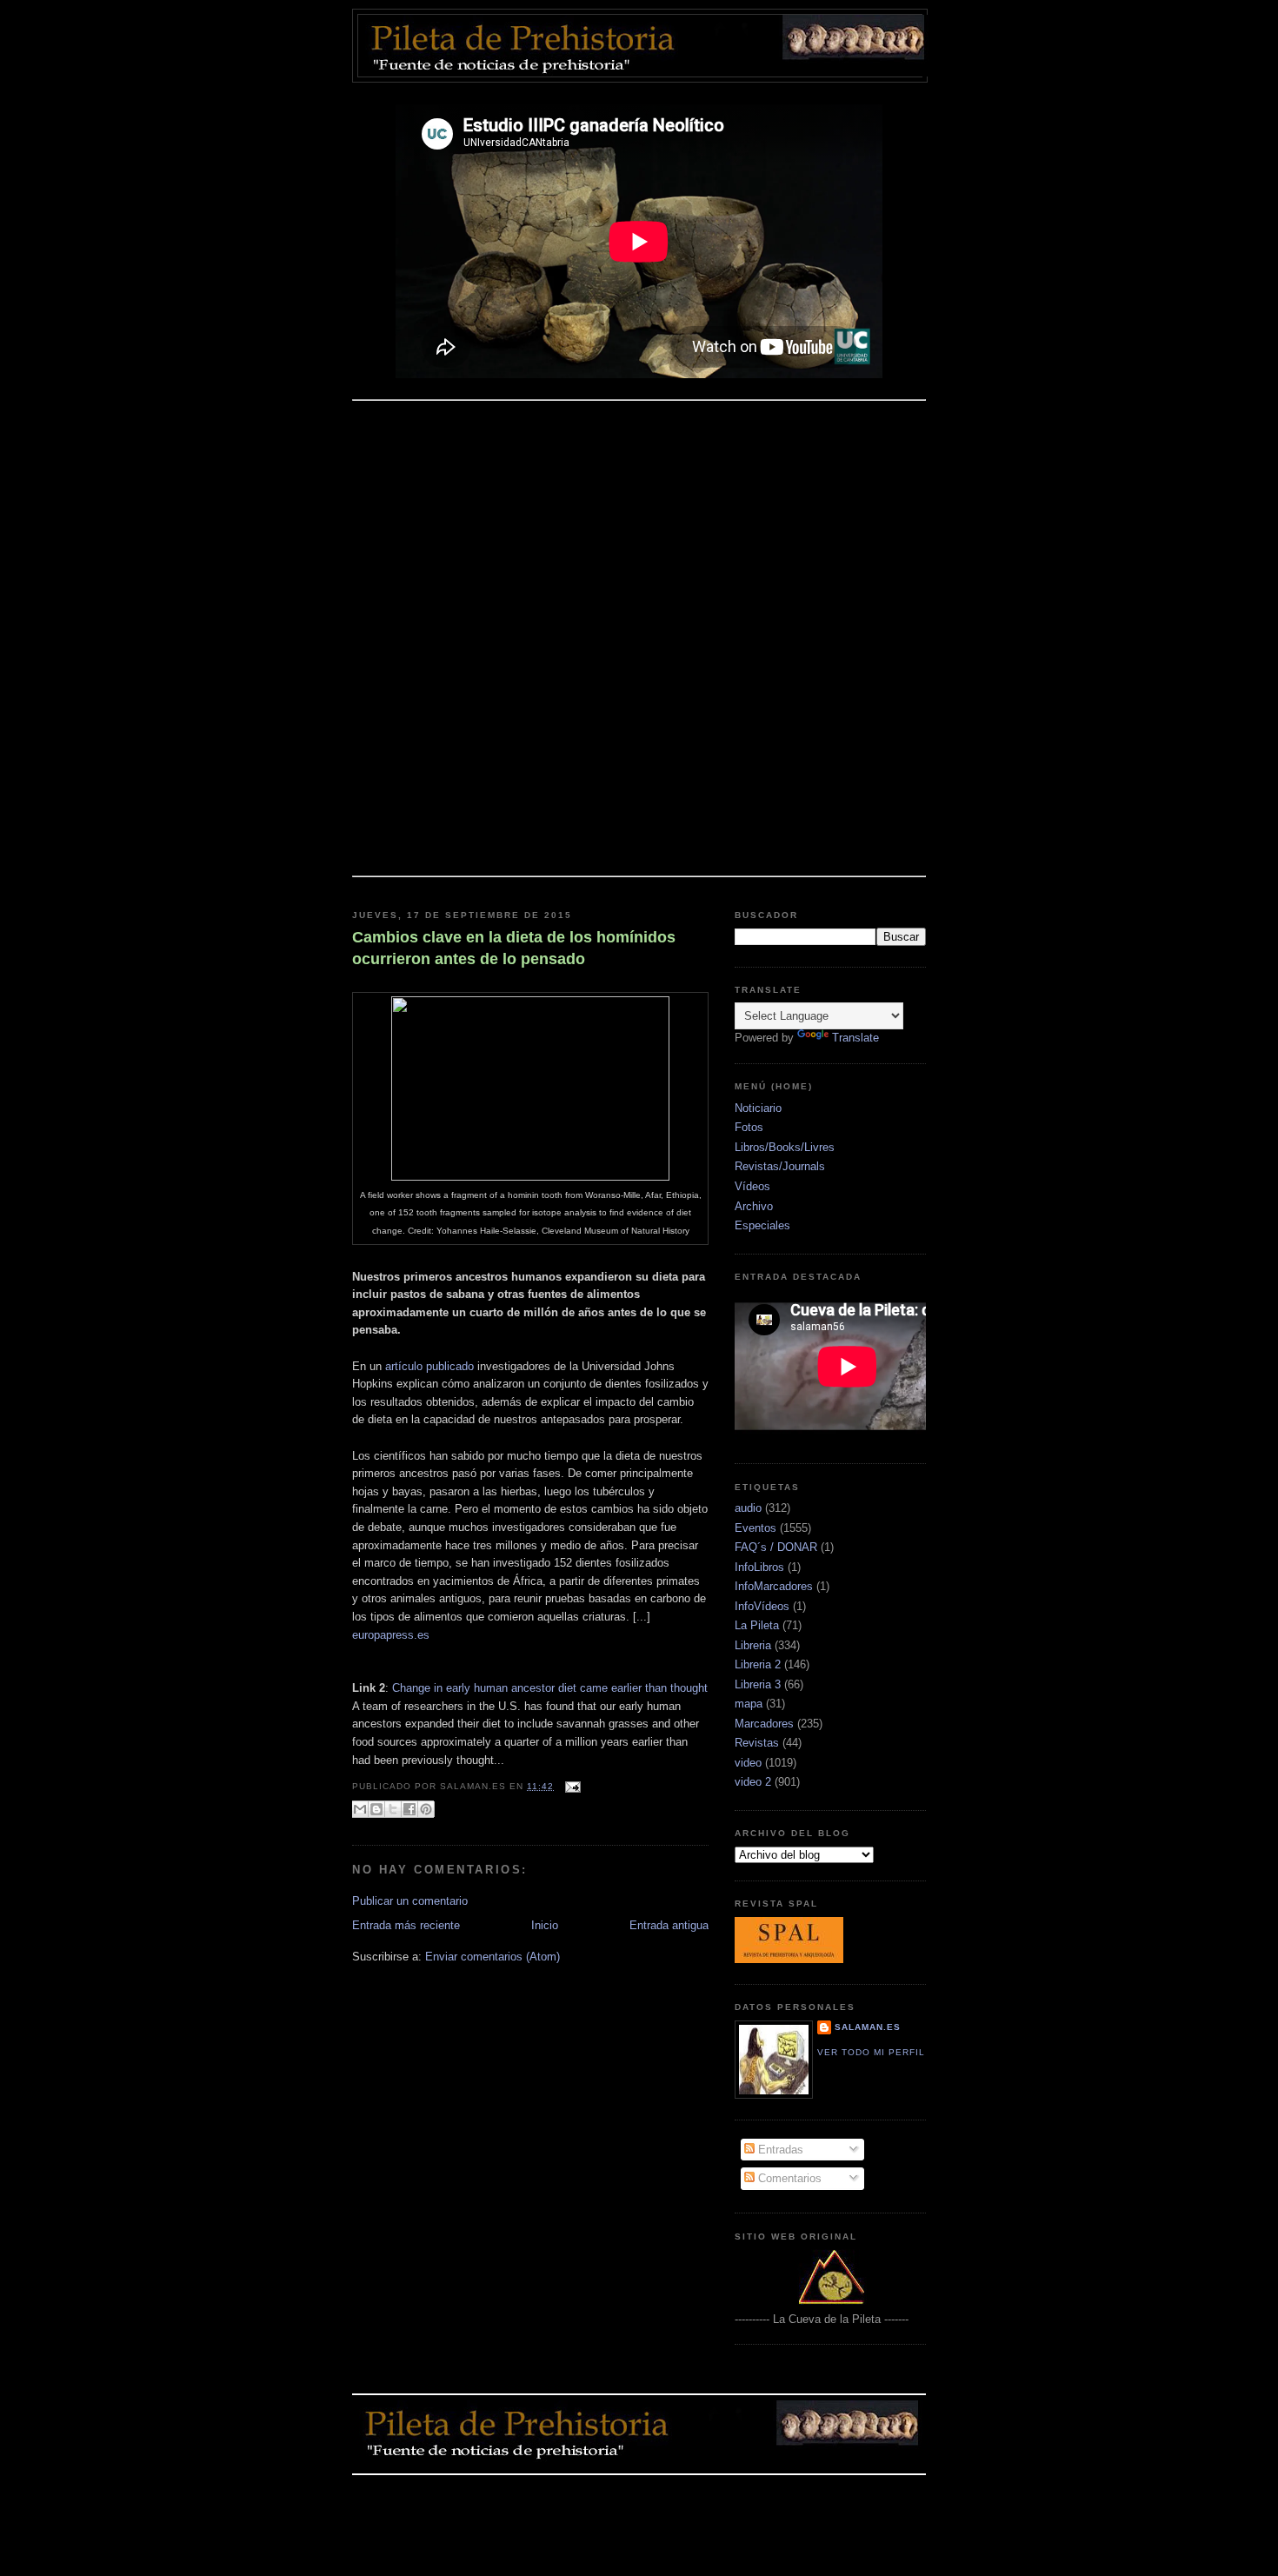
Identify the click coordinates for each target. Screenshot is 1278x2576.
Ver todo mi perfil (871, 2052)
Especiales (762, 1225)
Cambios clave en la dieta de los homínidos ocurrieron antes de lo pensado (514, 948)
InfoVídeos (762, 1606)
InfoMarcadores (774, 1586)
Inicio (545, 1925)
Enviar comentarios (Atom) (493, 1957)
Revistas (757, 1743)
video (748, 1763)
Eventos (755, 1528)
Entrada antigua (669, 1925)
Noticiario (758, 1108)
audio (748, 1508)
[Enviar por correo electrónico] (360, 1809)
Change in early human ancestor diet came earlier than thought (550, 1688)
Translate (855, 1038)
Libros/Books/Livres (785, 1147)
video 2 (753, 1782)
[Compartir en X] (393, 1809)
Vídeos (752, 1186)
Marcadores (764, 1724)
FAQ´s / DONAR (776, 1547)
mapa (749, 1704)
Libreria (753, 1645)
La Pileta (757, 1625)
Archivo (754, 1206)
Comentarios (788, 2178)
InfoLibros (759, 1567)
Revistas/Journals (780, 1166)
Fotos (749, 1127)
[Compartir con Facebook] (409, 1809)
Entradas (779, 2150)
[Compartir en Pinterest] (426, 1809)
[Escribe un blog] (376, 1809)
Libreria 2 (758, 1664)
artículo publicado (429, 1366)
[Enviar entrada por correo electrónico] (571, 1786)
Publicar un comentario (410, 1901)
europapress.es (391, 1635)
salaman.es (868, 2027)
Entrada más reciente (406, 1925)
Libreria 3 (758, 1684)
